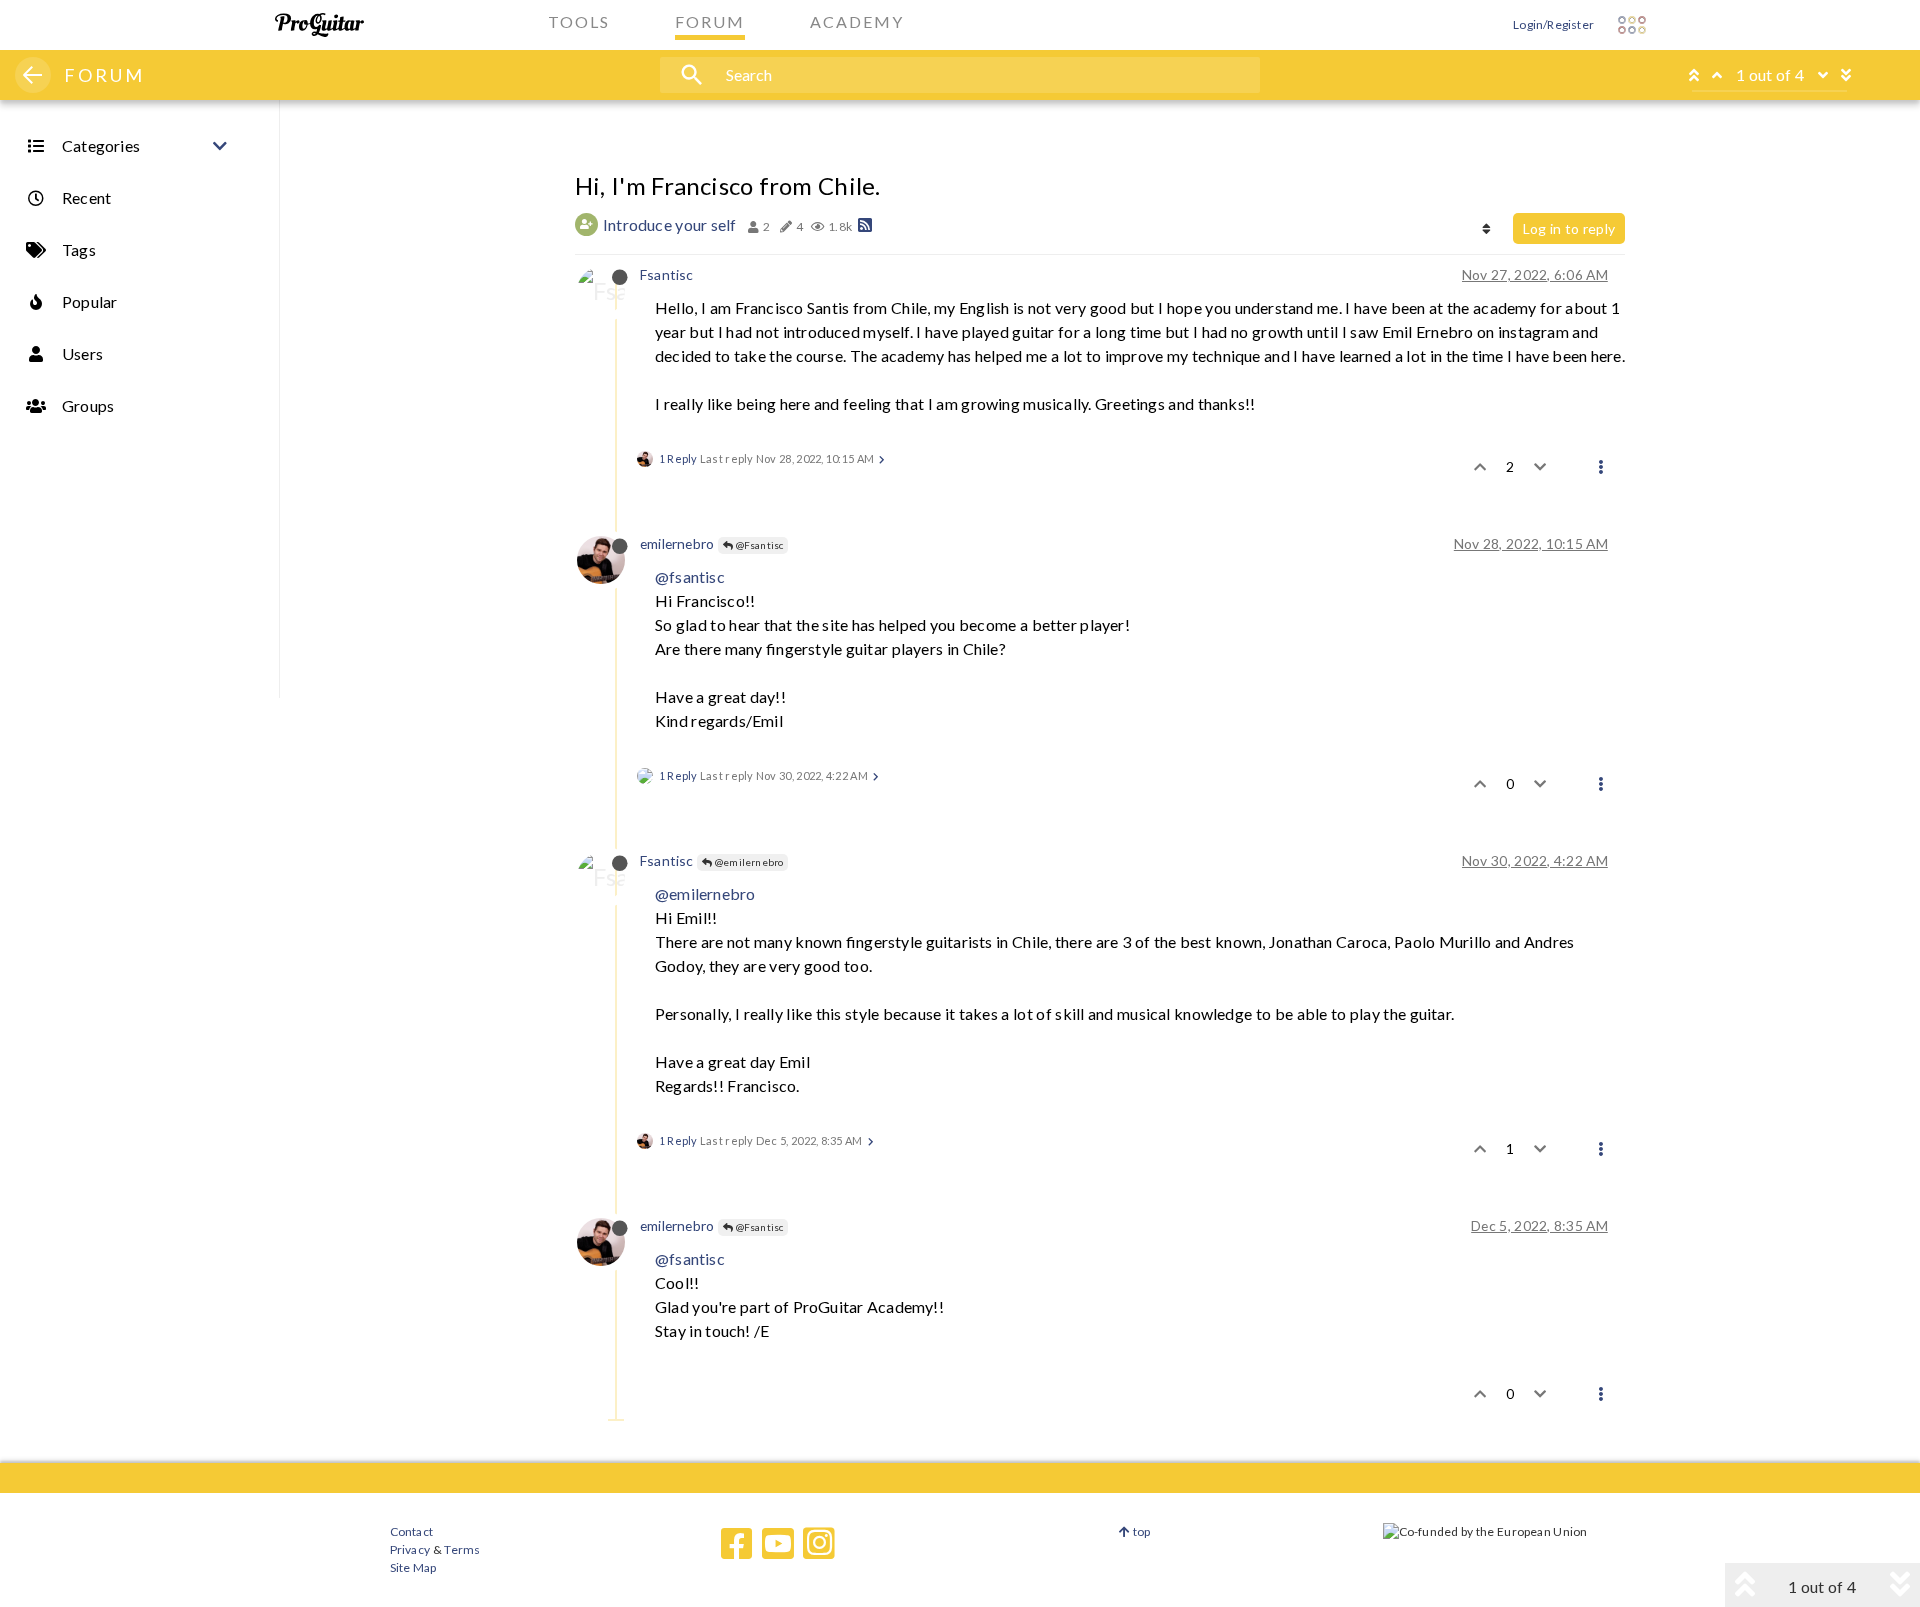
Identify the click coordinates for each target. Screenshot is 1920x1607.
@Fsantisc (758, 545)
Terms (461, 1549)
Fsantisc (667, 274)
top (1140, 1531)
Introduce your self (670, 224)
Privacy (410, 1549)
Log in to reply (1569, 228)
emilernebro (677, 543)
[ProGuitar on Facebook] (737, 1544)
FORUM (104, 75)
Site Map (413, 1567)
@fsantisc (690, 576)
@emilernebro (747, 862)
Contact (411, 1531)
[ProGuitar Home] (319, 25)
